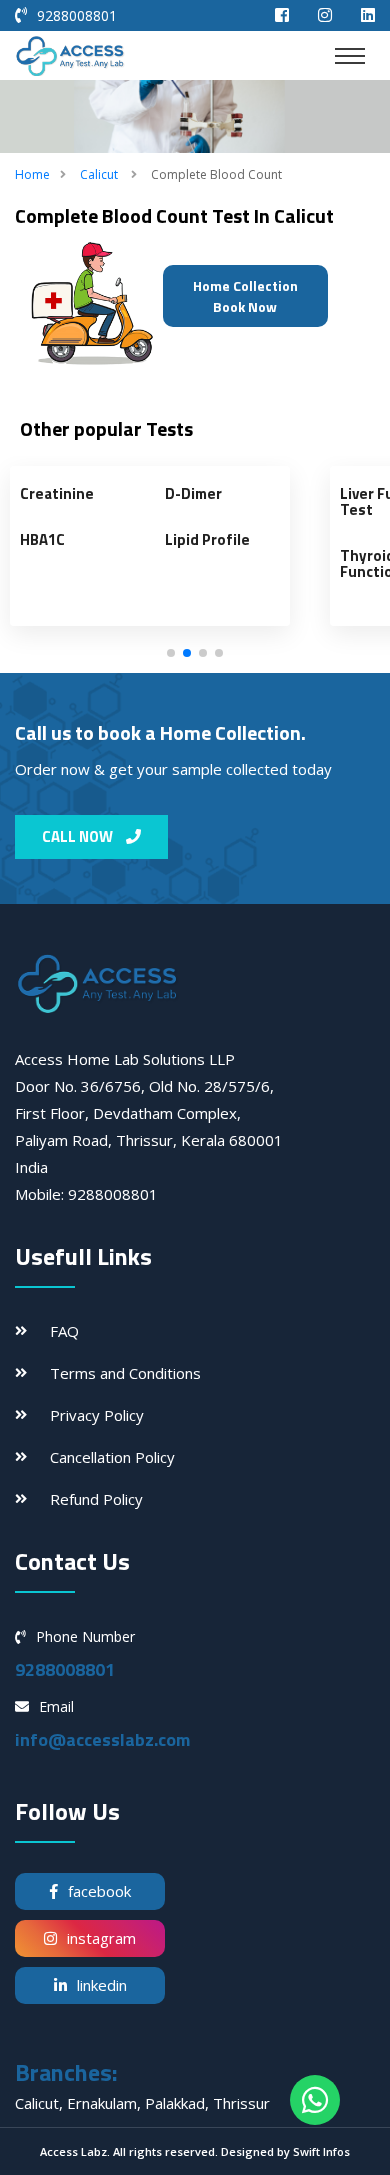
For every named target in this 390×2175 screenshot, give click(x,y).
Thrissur (241, 2103)
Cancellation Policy (112, 1457)
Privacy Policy (97, 1415)
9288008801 (77, 15)
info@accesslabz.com (102, 1739)
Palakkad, (179, 2103)
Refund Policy (96, 1499)
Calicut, (41, 2103)
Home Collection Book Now (245, 296)
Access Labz (73, 2151)
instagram (101, 1938)
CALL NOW (79, 836)
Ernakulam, (106, 2103)
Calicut (99, 174)
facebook (99, 1891)
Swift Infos (321, 2151)
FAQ (64, 1331)
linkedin (102, 1985)
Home (32, 174)
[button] (171, 653)
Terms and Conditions (125, 1373)
